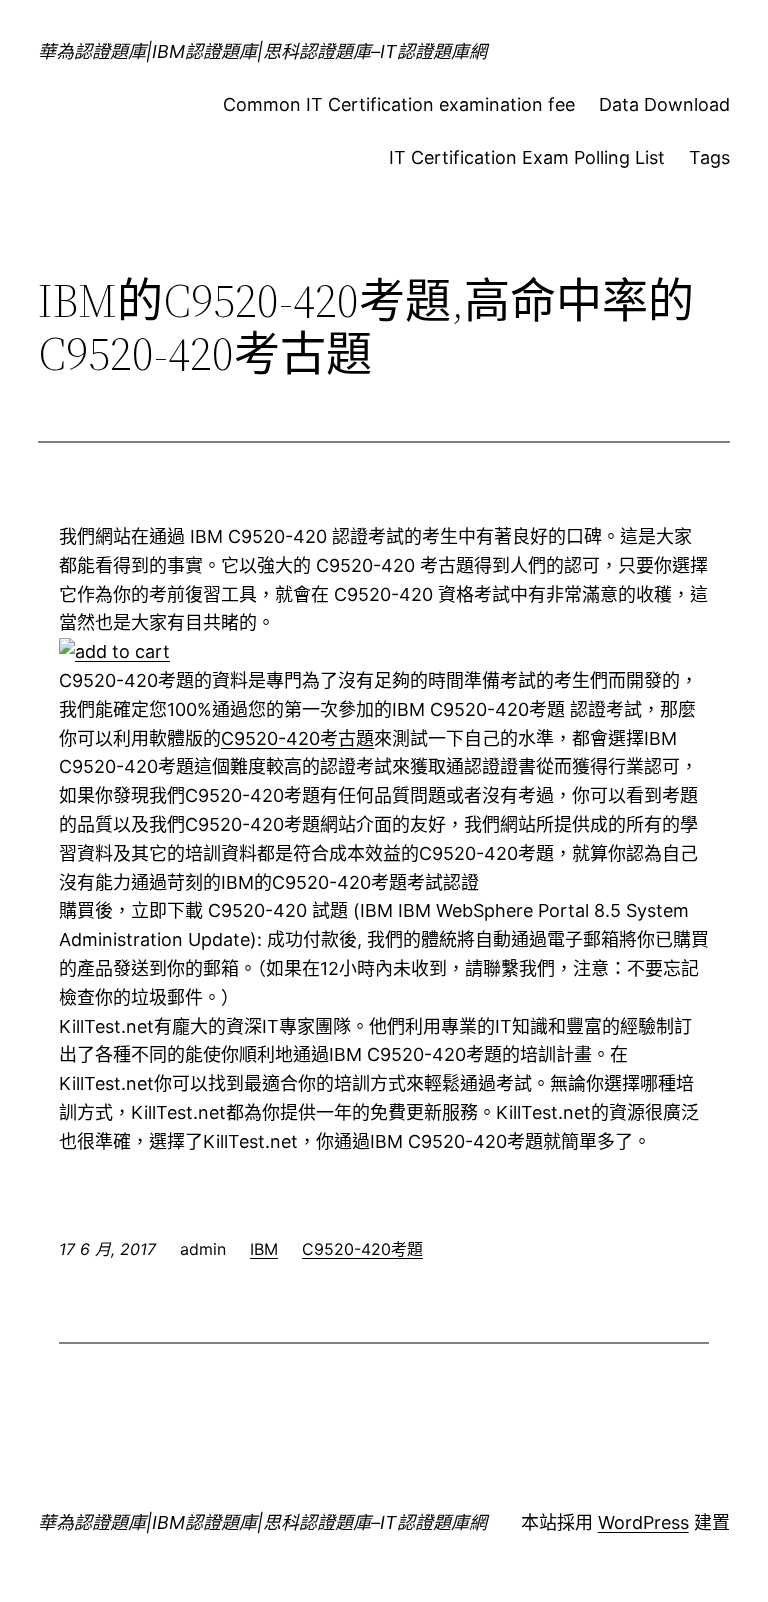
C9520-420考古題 (297, 738)
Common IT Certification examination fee (399, 104)
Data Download (664, 104)
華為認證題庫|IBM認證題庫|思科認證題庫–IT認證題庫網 (262, 51)
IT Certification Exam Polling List (527, 157)
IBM (264, 1249)
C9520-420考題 (362, 1249)
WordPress (643, 1522)
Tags (709, 157)
